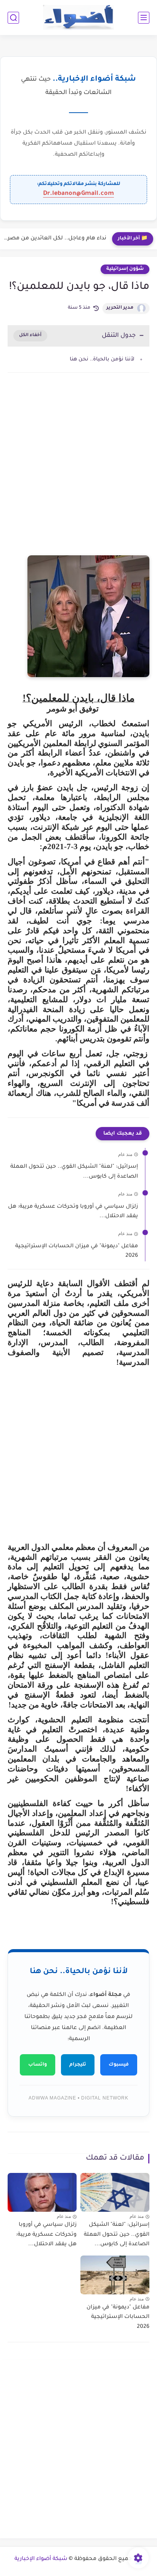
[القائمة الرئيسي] (144, 18)
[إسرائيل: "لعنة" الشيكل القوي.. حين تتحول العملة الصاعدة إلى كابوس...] (115, 2192)
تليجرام (78, 2065)
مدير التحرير (120, 308)
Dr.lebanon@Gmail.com (78, 194)
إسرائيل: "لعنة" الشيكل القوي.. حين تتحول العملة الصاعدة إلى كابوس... (74, 1172)
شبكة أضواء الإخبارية (41, 2559)
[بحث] (13, 18)
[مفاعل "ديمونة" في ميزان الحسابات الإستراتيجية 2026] (115, 2275)
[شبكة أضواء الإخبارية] (79, 18)
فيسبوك (119, 2065)
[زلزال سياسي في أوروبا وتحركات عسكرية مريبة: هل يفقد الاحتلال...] (42, 2192)
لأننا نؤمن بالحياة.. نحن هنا (102, 359)
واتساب (38, 2065)
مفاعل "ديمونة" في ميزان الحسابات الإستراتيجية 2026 (77, 1251)
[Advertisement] (78, 472)
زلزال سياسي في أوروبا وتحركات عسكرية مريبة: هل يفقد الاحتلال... (73, 1212)
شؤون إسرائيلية (125, 269)
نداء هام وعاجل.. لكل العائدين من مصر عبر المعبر (55, 239)
